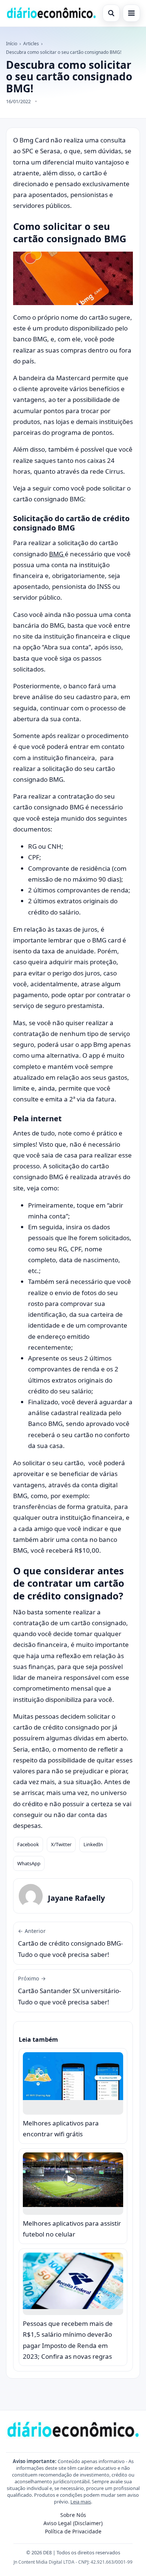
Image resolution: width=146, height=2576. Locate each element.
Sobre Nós (73, 2515)
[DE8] (51, 13)
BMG (57, 554)
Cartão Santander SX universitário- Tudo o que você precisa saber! (69, 1991)
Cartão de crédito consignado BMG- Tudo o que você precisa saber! (70, 1943)
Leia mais (81, 2502)
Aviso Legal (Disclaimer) (73, 2523)
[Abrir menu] (131, 13)
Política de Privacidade (73, 2531)
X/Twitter (61, 1844)
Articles (31, 44)
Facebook (28, 1844)
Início (12, 44)
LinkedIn (93, 1844)
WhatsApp (29, 1863)
